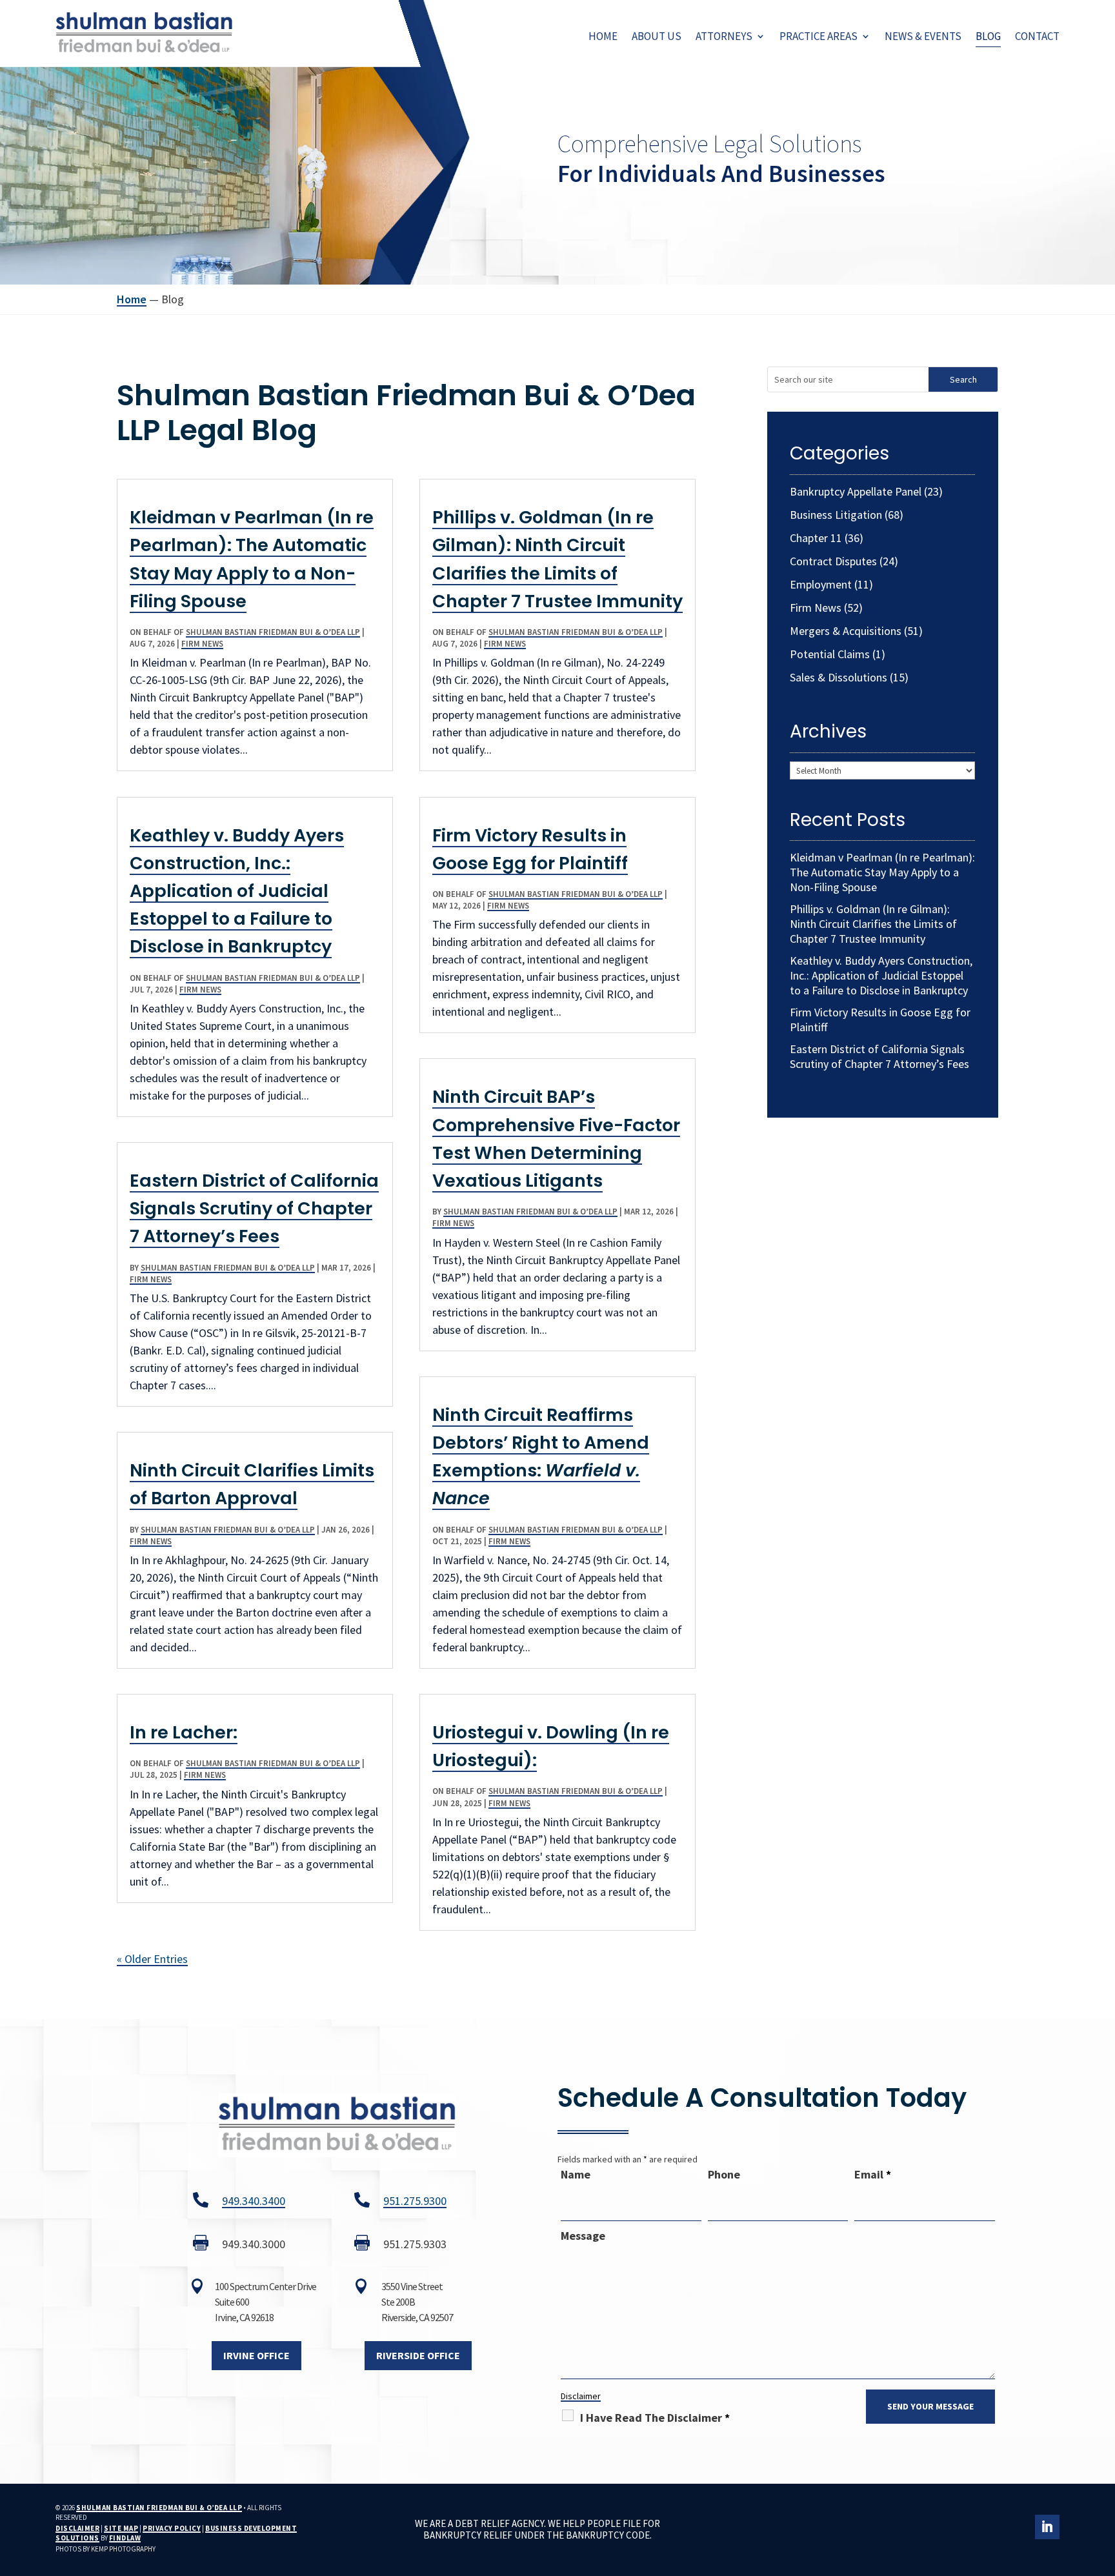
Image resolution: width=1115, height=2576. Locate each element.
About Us (657, 36)
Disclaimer (581, 2396)
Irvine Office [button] (256, 2355)
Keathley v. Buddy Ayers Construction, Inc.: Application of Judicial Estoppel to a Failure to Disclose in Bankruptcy (237, 891)
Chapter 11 (816, 538)
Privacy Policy (172, 2528)
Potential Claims (830, 654)
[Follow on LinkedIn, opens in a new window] (1047, 2527)
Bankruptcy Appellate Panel (856, 491)
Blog (988, 36)
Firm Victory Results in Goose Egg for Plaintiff (880, 1020)
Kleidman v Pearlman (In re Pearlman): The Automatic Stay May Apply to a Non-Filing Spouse (882, 872)
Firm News (202, 644)
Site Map (121, 2528)
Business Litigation (836, 515)
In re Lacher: (184, 1732)
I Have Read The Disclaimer (655, 2418)
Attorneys (724, 36)
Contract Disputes (833, 561)
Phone (724, 2174)
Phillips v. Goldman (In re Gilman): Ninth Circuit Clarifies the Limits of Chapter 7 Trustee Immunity (873, 924)
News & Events (923, 36)
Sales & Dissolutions (839, 677)
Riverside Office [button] (418, 2355)
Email (873, 2174)
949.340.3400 (254, 2201)
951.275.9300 (415, 2201)
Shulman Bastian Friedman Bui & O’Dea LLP (273, 632)
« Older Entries (152, 1959)
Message (583, 2236)
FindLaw (125, 2538)
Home (603, 36)
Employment (821, 584)
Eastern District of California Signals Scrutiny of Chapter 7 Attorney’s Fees (254, 1208)
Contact (1037, 36)
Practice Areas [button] (819, 36)
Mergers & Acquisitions (846, 631)
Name (576, 2174)
